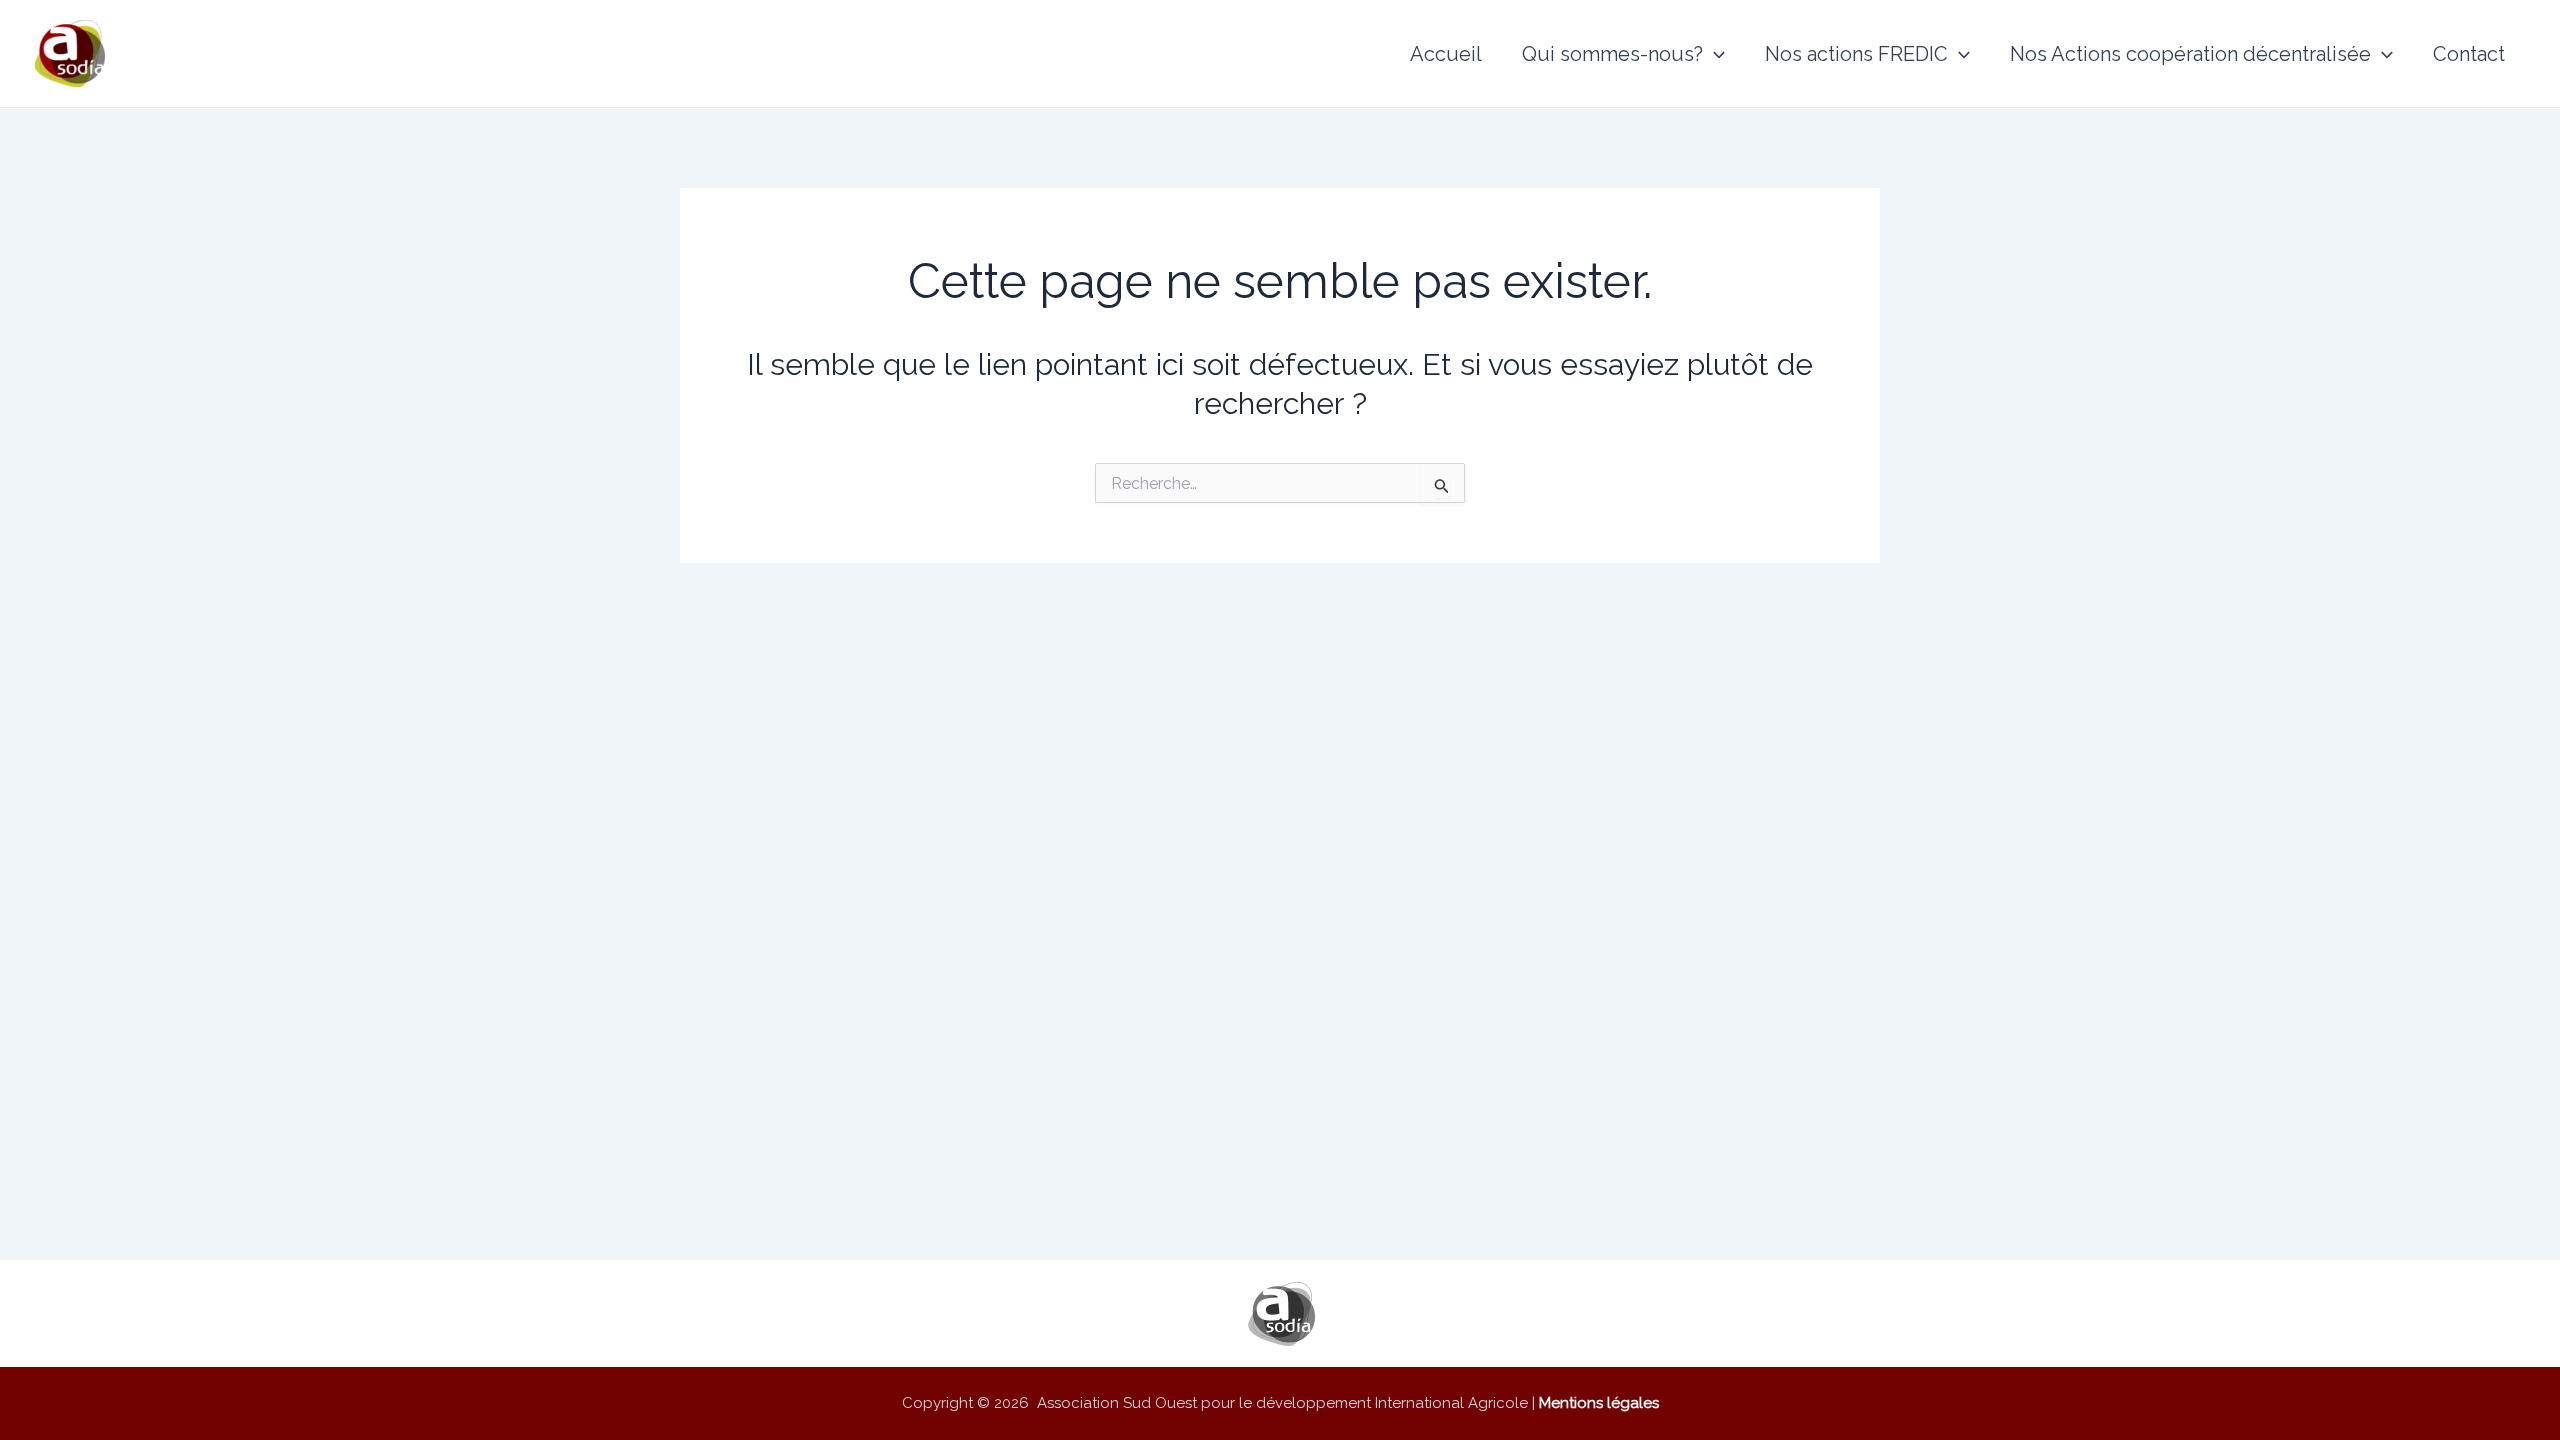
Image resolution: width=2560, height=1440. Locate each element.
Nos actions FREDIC (1856, 54)
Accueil (1446, 54)
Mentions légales (1599, 1403)
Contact (2469, 54)
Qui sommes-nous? (1612, 54)
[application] (1714, 54)
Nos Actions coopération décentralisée (2190, 54)
